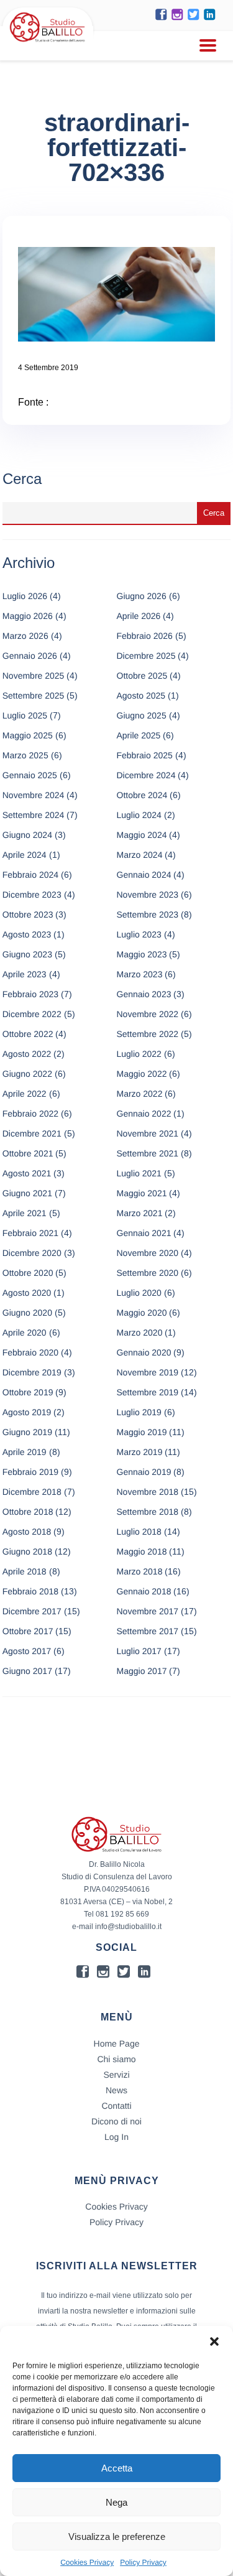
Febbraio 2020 (30, 1352)
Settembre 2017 (148, 1631)
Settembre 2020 (148, 1273)
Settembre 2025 (34, 695)
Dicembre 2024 (146, 775)
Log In (116, 2137)
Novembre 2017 (148, 1611)
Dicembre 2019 (32, 1372)
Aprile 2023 (25, 974)
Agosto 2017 (27, 1651)
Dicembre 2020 (32, 1253)
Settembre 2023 (148, 914)
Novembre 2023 (148, 895)
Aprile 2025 (139, 735)
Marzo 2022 (140, 1094)
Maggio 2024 (142, 835)
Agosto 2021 (27, 1173)
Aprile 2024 (25, 855)
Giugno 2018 (27, 1551)
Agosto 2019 (27, 1412)
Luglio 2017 (139, 1651)
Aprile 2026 (139, 616)
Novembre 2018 (148, 1492)
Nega (116, 2502)
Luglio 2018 (139, 1532)
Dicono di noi (116, 2121)
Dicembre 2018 (32, 1492)
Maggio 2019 (142, 1432)
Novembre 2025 (34, 676)
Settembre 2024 (34, 815)
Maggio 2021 (142, 1193)
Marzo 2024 (140, 855)
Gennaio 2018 (144, 1591)
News (116, 2090)
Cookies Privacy (87, 2562)
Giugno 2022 (27, 1074)
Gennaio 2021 (144, 1233)
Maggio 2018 (142, 1551)
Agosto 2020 (27, 1293)
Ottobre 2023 (28, 914)
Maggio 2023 (142, 954)
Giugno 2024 (27, 835)
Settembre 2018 (148, 1512)
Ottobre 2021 (28, 1153)
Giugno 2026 (142, 596)
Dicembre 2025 (146, 656)
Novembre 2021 (148, 1133)
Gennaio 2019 (144, 1472)
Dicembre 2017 (32, 1611)
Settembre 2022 (148, 1034)
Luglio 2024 (139, 815)
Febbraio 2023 (30, 994)
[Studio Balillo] (48, 43)
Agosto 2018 (27, 1532)
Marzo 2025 (25, 755)
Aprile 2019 (25, 1452)
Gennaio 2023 (144, 994)
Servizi (116, 2075)
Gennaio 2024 (144, 875)
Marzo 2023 (140, 974)
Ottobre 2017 (28, 1631)
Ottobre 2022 (28, 1034)
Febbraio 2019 (30, 1472)
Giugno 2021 (27, 1193)
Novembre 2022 (148, 1014)
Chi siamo (116, 2059)
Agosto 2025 (141, 695)
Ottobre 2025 (142, 676)
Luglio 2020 (139, 1293)
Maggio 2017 (142, 1671)
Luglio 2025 (25, 715)
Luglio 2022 (139, 1054)
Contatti (116, 2106)
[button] (214, 2341)
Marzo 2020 (140, 1332)
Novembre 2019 (148, 1372)
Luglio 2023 (139, 934)
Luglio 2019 (139, 1412)
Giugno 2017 (27, 1671)
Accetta (117, 2468)
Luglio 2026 (25, 596)
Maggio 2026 (28, 616)
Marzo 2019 (140, 1452)
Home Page (117, 2044)
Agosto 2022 (27, 1054)
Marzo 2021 (140, 1213)
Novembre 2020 (148, 1253)
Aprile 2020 (25, 1332)
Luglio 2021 (139, 1173)
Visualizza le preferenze (117, 2536)
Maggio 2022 (142, 1074)
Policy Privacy (143, 2562)
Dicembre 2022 (32, 1014)
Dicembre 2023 (32, 895)
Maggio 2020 (142, 1313)
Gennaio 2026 (30, 656)
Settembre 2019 (148, 1392)
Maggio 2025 (28, 735)
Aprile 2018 (25, 1571)
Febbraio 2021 (30, 1233)
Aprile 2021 (25, 1213)
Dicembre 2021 (32, 1133)
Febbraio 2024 (30, 875)
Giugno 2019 (27, 1432)
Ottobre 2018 (28, 1512)
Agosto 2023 (27, 934)
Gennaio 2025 (30, 775)
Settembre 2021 (148, 1153)
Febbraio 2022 (30, 1114)
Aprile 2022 (25, 1094)
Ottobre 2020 (28, 1273)
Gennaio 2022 (144, 1114)
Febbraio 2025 (145, 755)
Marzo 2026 (25, 636)
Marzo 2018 (140, 1571)
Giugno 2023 (27, 954)
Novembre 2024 (34, 795)
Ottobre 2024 (142, 795)
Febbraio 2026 (145, 636)
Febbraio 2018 (30, 1591)
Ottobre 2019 (28, 1392)
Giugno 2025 (142, 715)
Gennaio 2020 (144, 1352)
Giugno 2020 (27, 1313)
